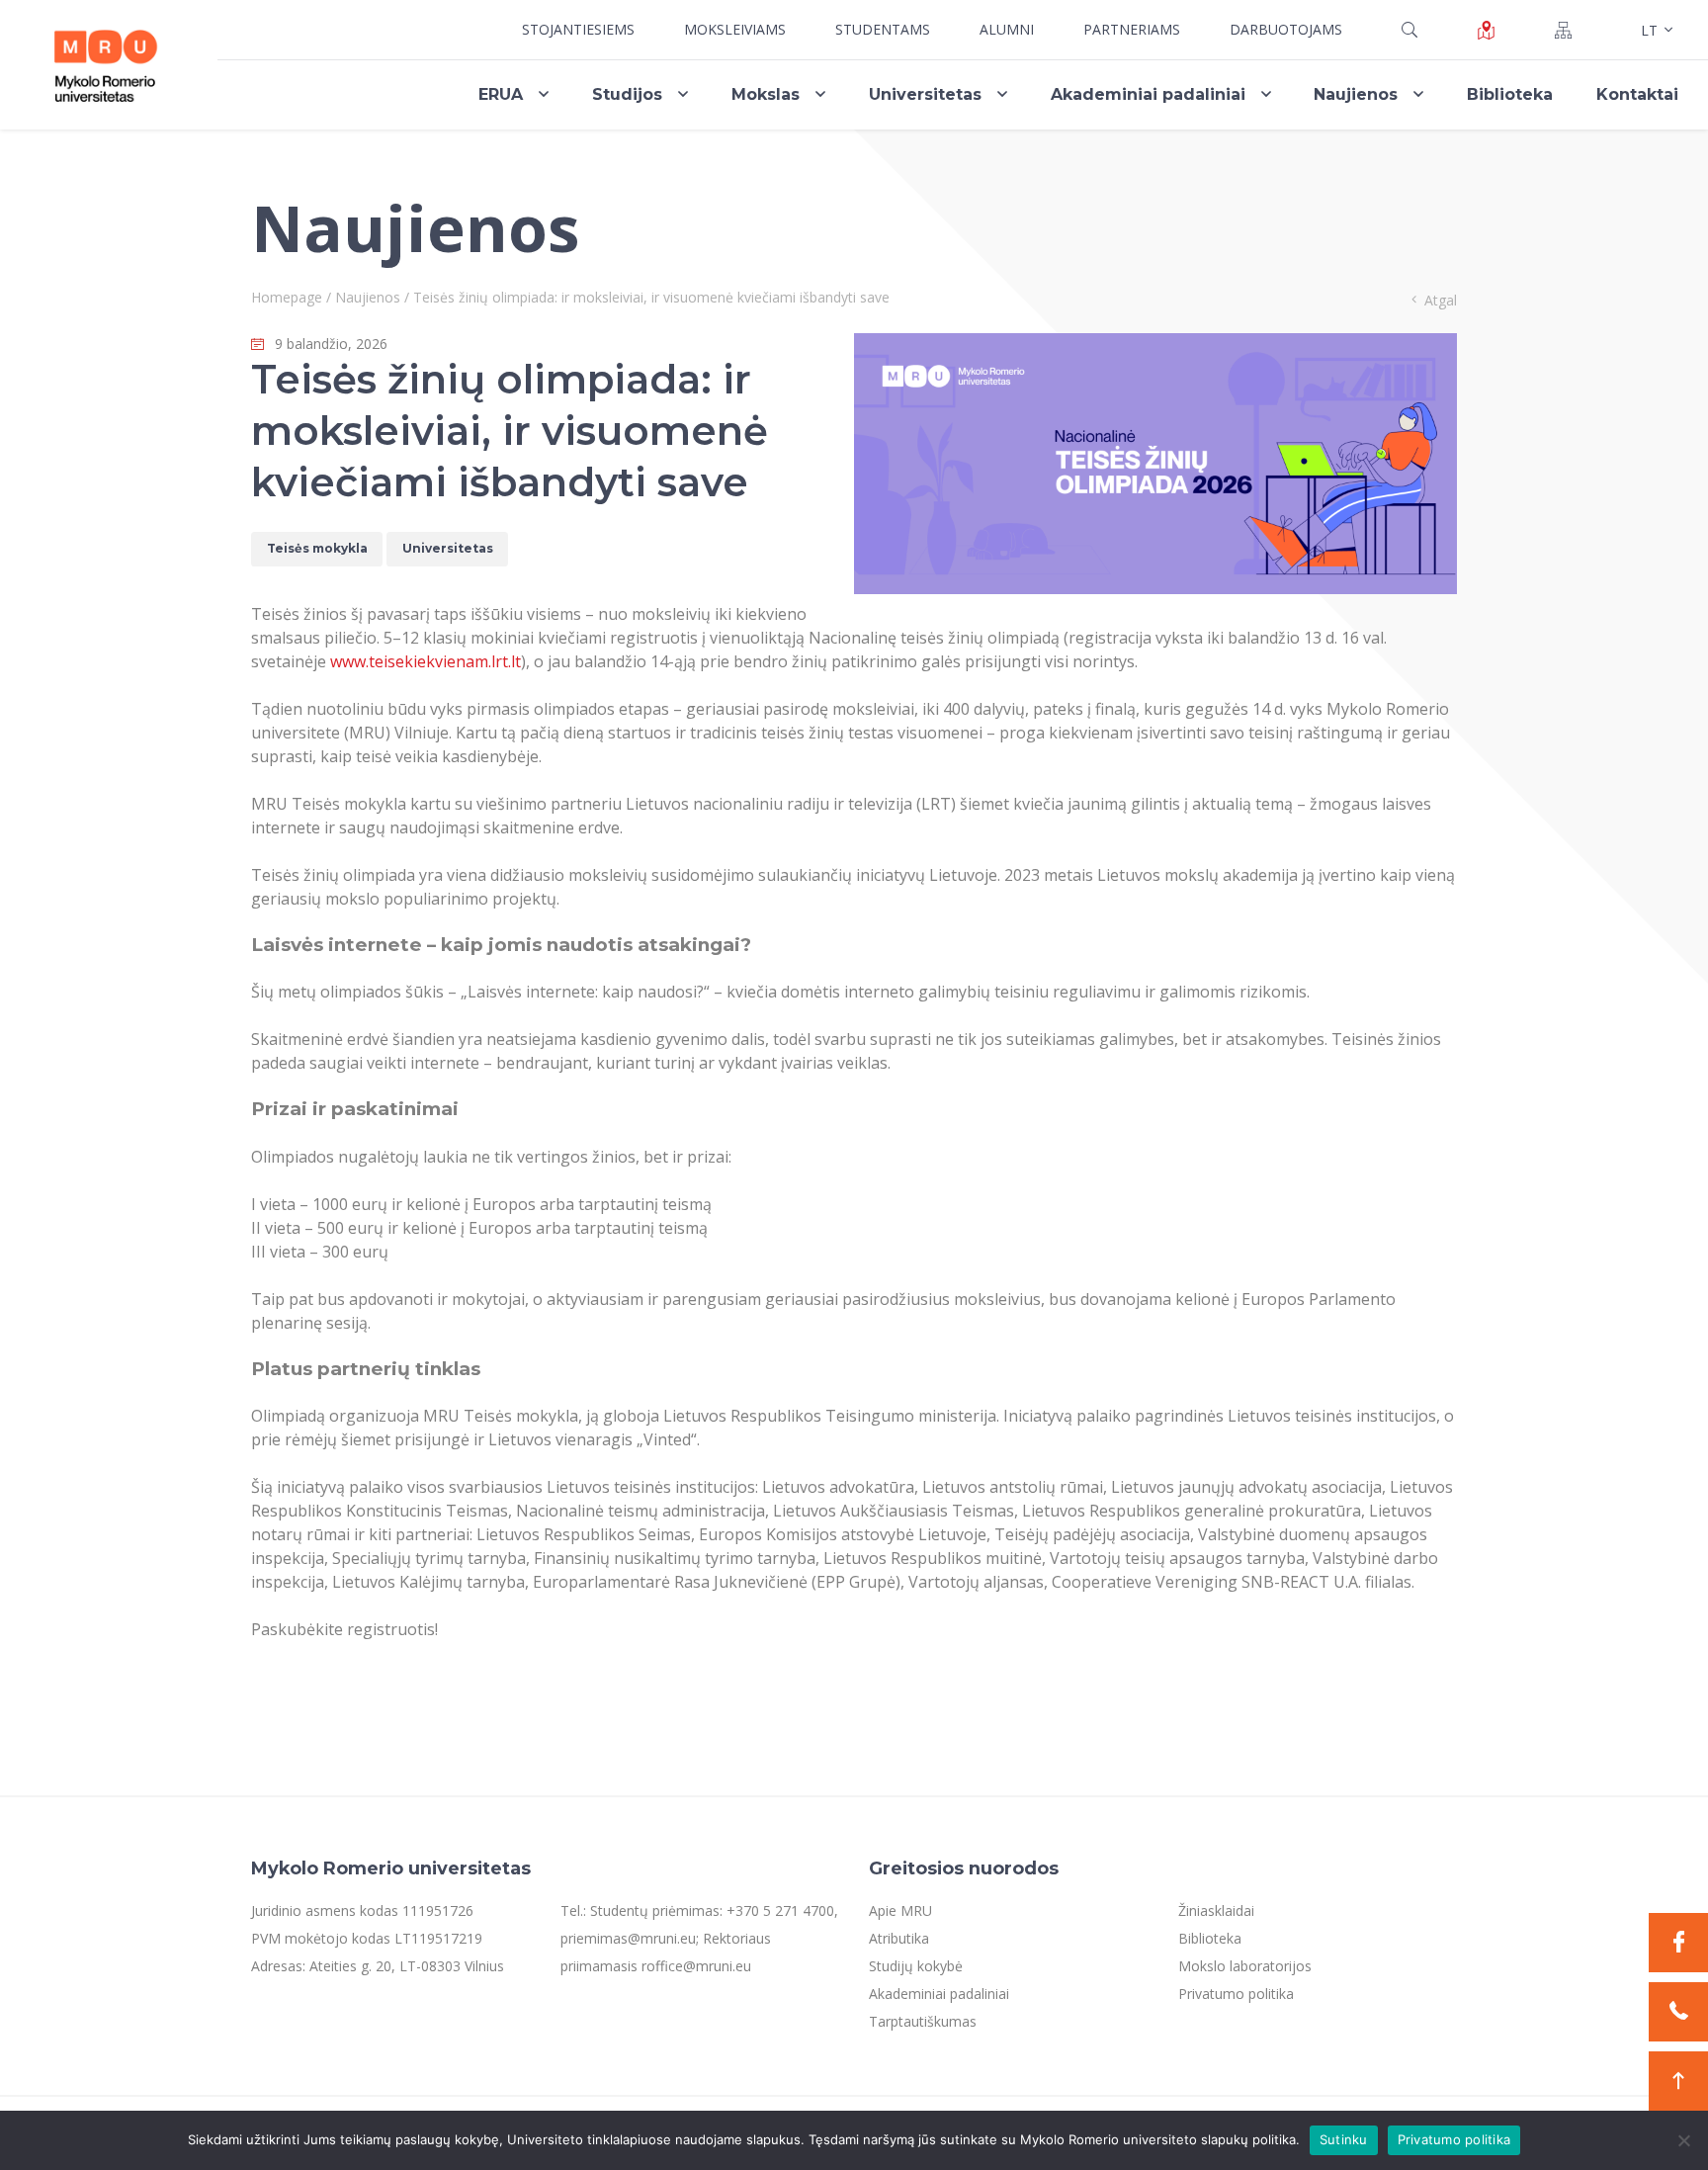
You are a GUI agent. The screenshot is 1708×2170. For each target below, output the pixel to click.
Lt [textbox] (1649, 30)
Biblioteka (1510, 94)
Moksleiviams (735, 29)
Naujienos (1356, 94)
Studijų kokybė (916, 1966)
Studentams (883, 29)
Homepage (287, 297)
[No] (1683, 2140)
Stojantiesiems (578, 29)
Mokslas (766, 94)
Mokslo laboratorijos (1245, 1966)
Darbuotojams (1286, 29)
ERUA (501, 94)
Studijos (627, 94)
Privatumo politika (1236, 1994)
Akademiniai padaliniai (1148, 94)
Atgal (1441, 300)
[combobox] (1655, 30)
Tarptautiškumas (923, 2021)
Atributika (899, 1938)
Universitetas (925, 94)
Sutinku (1344, 2139)
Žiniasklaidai (1216, 1910)
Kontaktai (1637, 94)
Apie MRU (900, 1910)
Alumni (1007, 29)
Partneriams (1132, 29)
